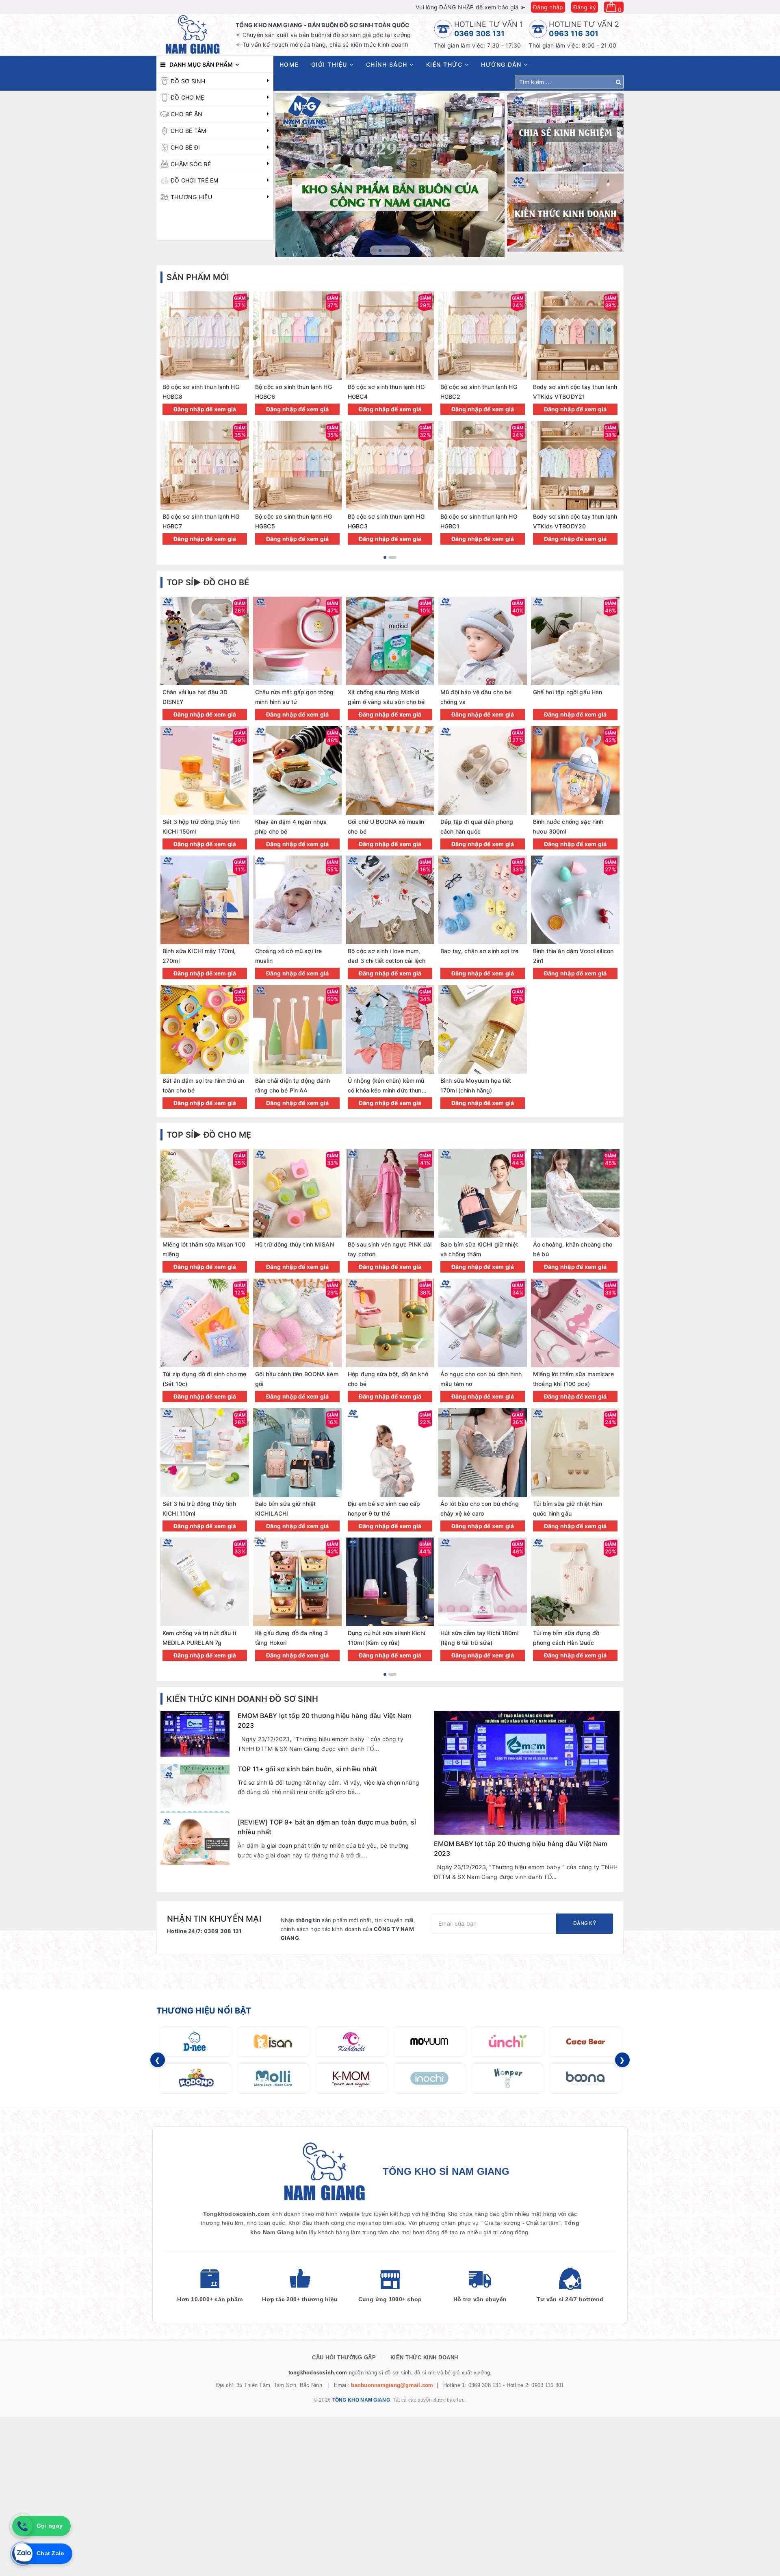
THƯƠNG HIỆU (191, 197)
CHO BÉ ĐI (185, 147)
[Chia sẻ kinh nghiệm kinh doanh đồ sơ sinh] (565, 132)
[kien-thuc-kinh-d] (565, 213)
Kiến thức (445, 64)
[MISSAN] (273, 2042)
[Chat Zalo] (22, 2554)
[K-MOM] (351, 2078)
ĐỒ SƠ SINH (188, 81)
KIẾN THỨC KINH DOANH (424, 2358)
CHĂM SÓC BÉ (191, 164)
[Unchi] (507, 2042)
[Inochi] (429, 2078)
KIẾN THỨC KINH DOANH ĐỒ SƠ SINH (242, 1699)
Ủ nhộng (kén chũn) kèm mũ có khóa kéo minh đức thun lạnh (386, 1090)
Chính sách (388, 64)
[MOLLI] (273, 2078)
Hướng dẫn (502, 64)
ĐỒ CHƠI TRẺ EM (195, 180)
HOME (289, 64)
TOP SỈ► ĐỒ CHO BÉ (208, 582)
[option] (390, 175)
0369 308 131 (480, 34)
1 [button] (373, 251)
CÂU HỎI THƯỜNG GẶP (344, 2358)
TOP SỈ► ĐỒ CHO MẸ (209, 1135)
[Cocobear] (585, 2042)
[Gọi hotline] (22, 2526)
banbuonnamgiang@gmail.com (392, 2385)
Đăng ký (585, 7)
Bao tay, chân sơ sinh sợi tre (479, 951)
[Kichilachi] (351, 2042)
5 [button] (408, 251)
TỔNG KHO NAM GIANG (361, 2400)
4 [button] (398, 251)
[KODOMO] (195, 2078)
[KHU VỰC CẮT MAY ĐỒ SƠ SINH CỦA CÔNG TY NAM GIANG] (390, 175)
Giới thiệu (330, 64)
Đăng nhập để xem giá (205, 409)
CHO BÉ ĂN (186, 114)
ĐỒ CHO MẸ (187, 97)
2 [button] (383, 251)
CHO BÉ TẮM (188, 131)
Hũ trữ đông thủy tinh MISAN (295, 1244)
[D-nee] (195, 2042)
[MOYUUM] (429, 2042)
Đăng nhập (548, 7)
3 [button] (390, 251)
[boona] (585, 2078)
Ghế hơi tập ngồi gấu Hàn (568, 692)
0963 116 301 (574, 34)
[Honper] (507, 2078)
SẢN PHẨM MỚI (198, 277)
